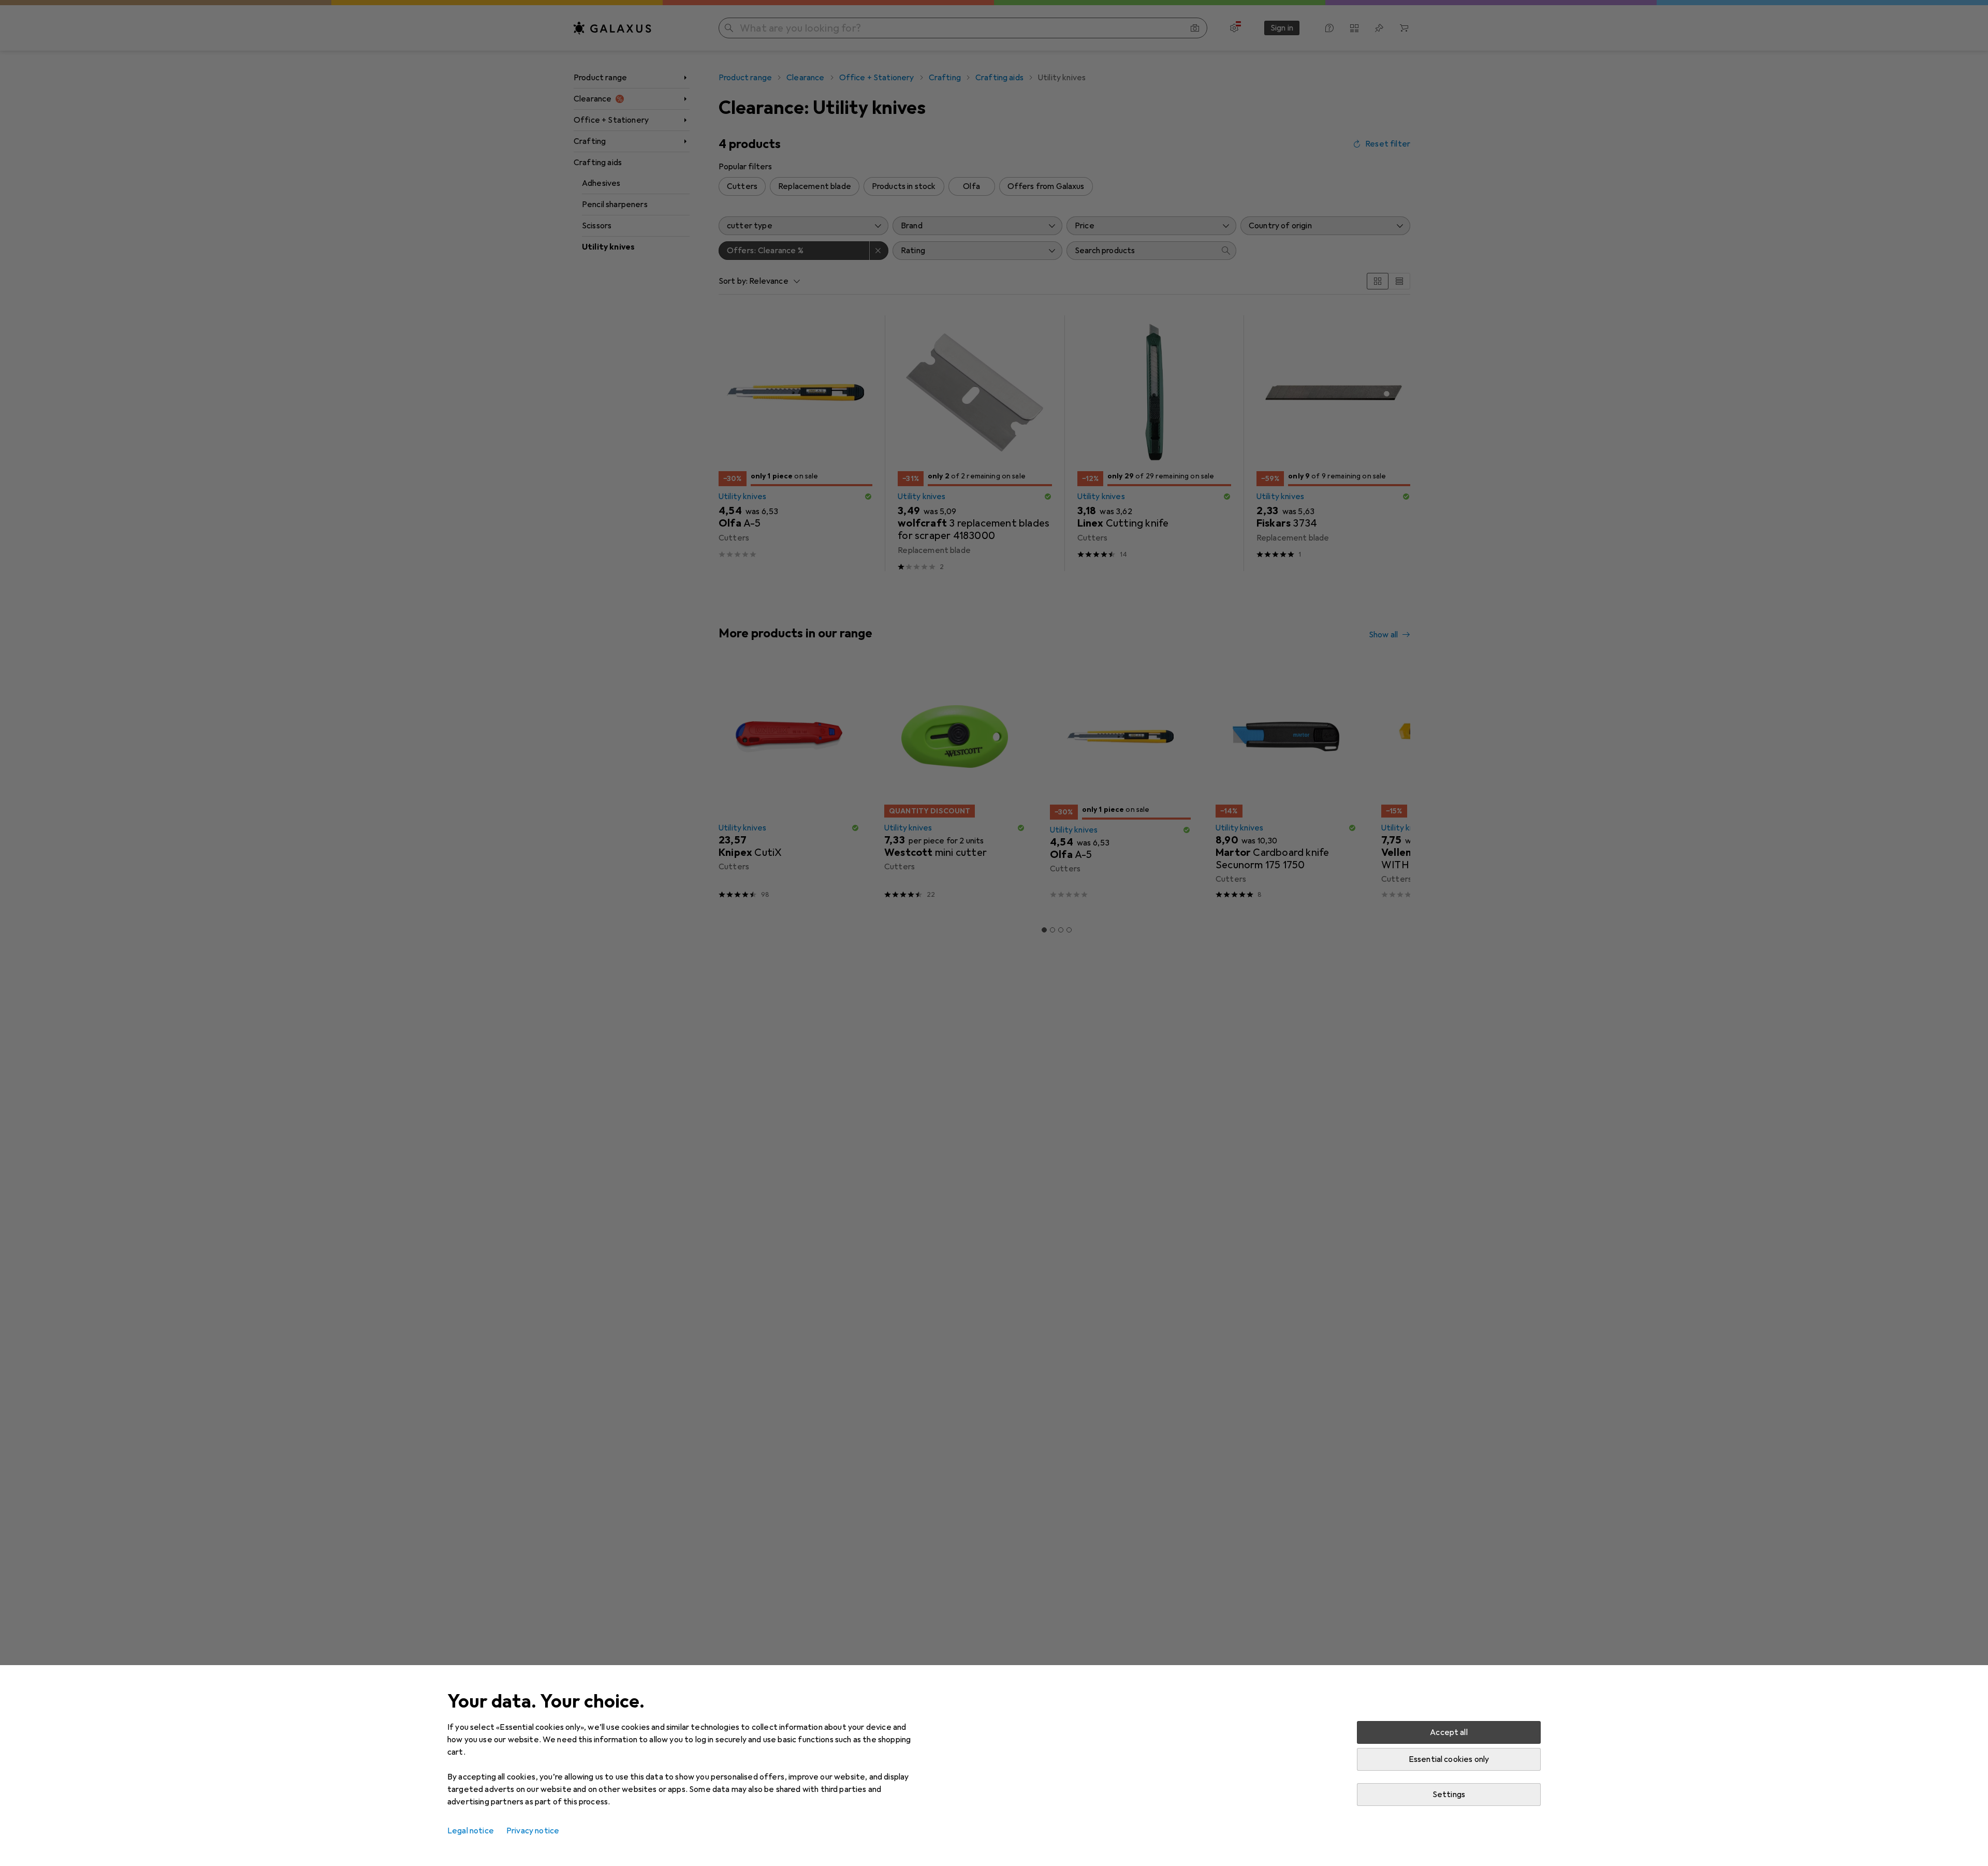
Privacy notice (533, 1831)
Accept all (1449, 1732)
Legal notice (471, 1831)
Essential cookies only (1449, 1759)
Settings (1449, 1795)
